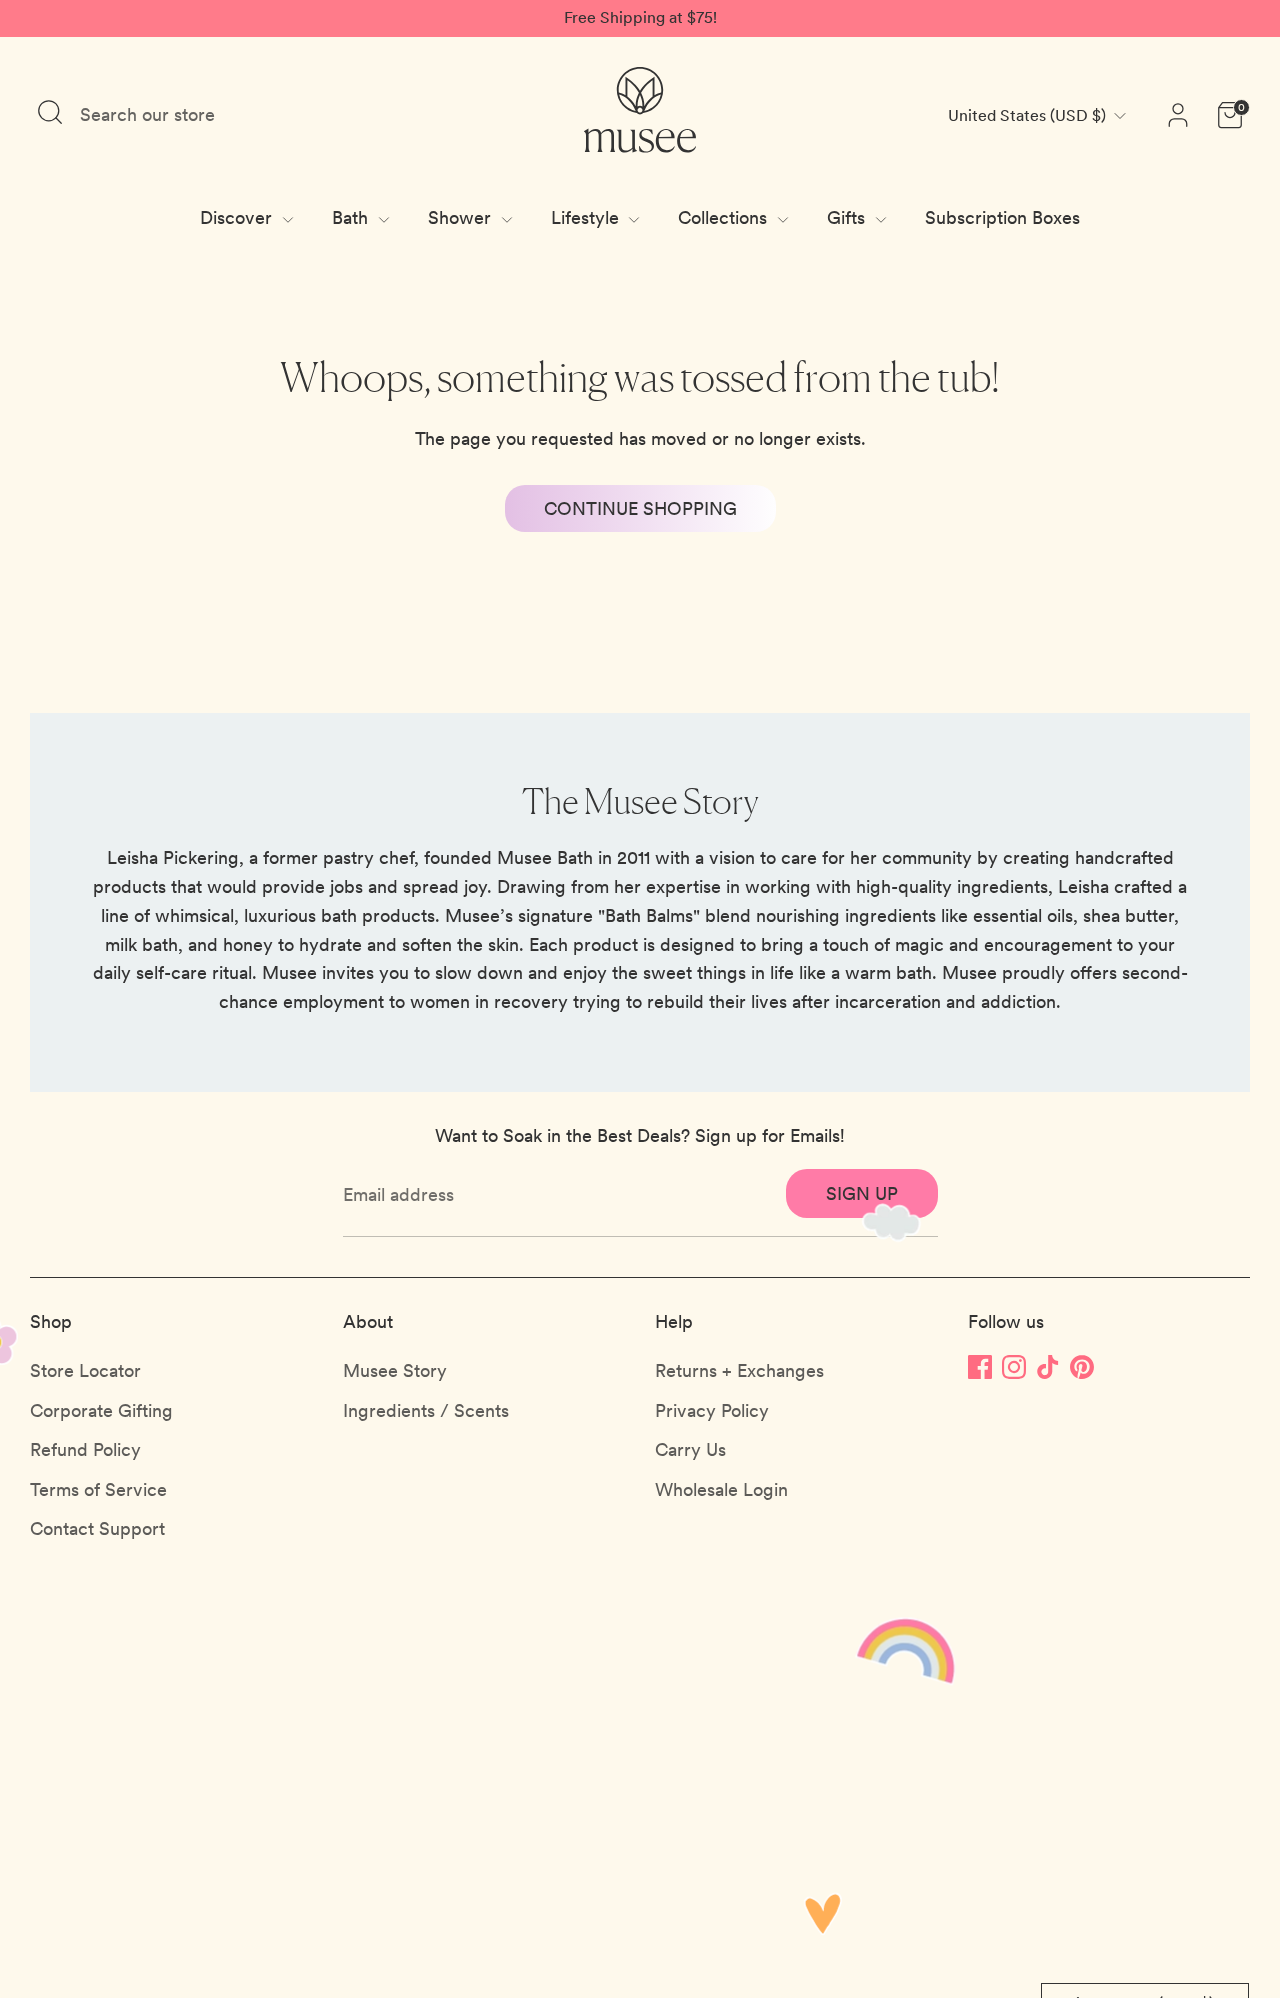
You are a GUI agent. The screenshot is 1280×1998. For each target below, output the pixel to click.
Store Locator (85, 1370)
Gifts (848, 217)
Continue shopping (640, 508)
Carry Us (690, 1449)
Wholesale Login (721, 1489)
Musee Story (395, 1370)
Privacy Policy (712, 1410)
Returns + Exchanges (739, 1370)
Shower (462, 217)
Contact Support (97, 1528)
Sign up (862, 1193)
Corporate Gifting (101, 1410)
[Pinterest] (1082, 1366)
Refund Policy (85, 1449)
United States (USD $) (1027, 115)
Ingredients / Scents (426, 1410)
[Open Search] (50, 112)
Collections (725, 217)
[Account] (1178, 115)
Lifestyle (587, 217)
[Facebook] (980, 1366)
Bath (352, 217)
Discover (238, 217)
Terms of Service (98, 1489)
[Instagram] (1014, 1366)
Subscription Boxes (1002, 217)
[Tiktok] (1048, 1366)
